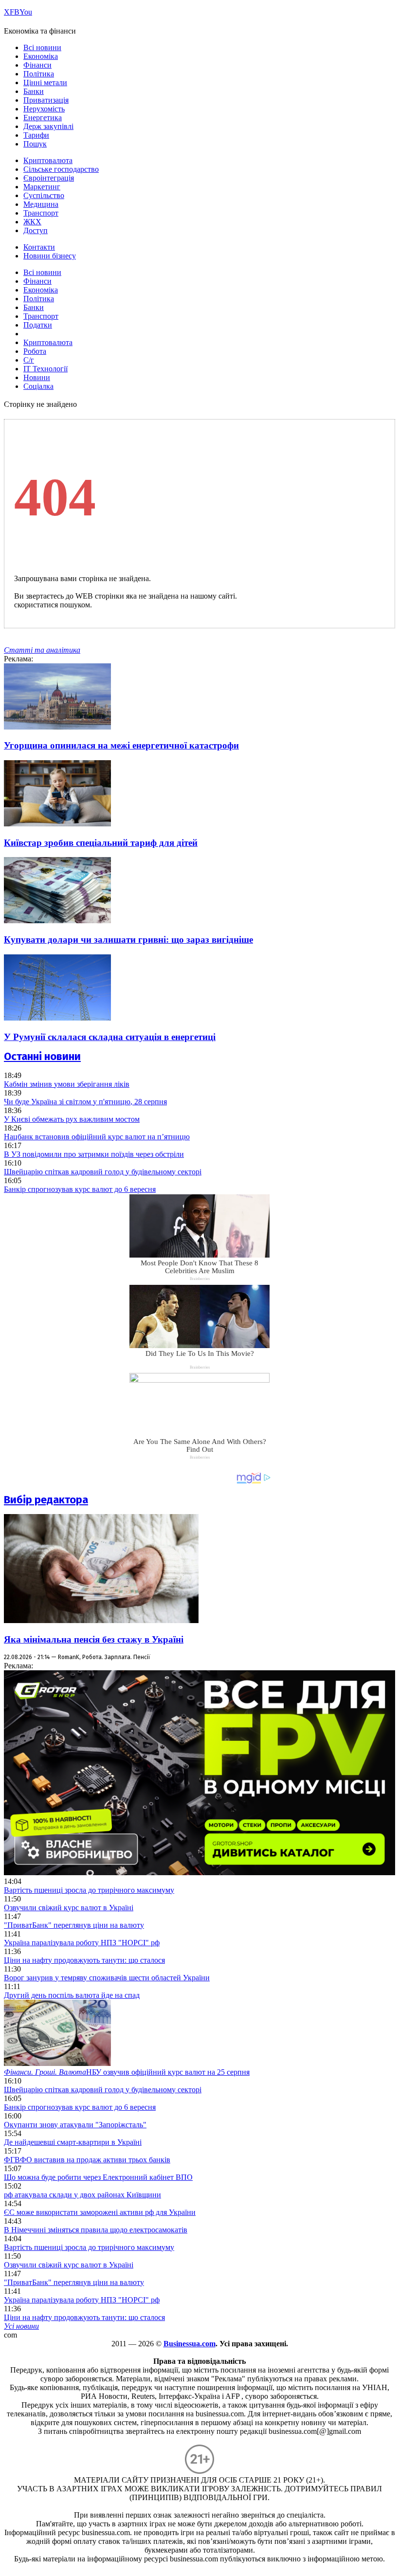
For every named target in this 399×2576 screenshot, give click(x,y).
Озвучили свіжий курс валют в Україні (69, 1908)
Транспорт (41, 213)
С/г (29, 360)
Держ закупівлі (48, 126)
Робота (35, 351)
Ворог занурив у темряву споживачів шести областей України (107, 1978)
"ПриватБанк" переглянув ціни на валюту (74, 1925)
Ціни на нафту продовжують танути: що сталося (84, 1960)
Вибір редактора (46, 1500)
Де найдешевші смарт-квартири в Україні (73, 2142)
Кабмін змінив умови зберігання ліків (67, 1084)
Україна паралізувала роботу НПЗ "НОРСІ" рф (82, 1943)
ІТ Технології (45, 369)
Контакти (39, 247)
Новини (37, 377)
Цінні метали (45, 82)
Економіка (41, 56)
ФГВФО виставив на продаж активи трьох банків (87, 2160)
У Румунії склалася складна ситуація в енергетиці (110, 1037)
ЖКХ (32, 222)
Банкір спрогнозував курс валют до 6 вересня (80, 1189)
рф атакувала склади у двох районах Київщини (82, 2195)
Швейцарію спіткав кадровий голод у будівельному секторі (103, 1172)
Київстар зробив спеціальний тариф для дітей (101, 843)
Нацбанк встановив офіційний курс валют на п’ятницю (97, 1137)
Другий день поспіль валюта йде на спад (72, 1995)
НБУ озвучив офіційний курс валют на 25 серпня (127, 2072)
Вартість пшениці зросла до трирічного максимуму (89, 1890)
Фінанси (37, 65)
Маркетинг (42, 187)
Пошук (35, 144)
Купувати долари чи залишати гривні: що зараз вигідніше (128, 940)
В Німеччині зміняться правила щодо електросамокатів (96, 2230)
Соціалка (38, 386)
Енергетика (43, 118)
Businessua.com (190, 2344)
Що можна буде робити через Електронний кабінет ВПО (98, 2177)
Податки (38, 325)
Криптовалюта (48, 160)
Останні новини (42, 1056)
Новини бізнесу (50, 256)
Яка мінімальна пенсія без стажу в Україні (94, 1639)
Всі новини (42, 47)
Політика (39, 74)
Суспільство (44, 195)
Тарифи (36, 135)
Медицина (41, 204)
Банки (34, 91)
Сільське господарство (61, 169)
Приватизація (46, 100)
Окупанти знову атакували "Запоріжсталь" (75, 2125)
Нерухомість (44, 109)
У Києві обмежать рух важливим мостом (72, 1119)
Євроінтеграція (49, 178)
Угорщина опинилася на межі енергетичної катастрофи (121, 745)
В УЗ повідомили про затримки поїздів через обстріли (94, 1154)
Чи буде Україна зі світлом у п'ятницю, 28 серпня (85, 1102)
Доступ (36, 230)
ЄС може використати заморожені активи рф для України (100, 2212)
